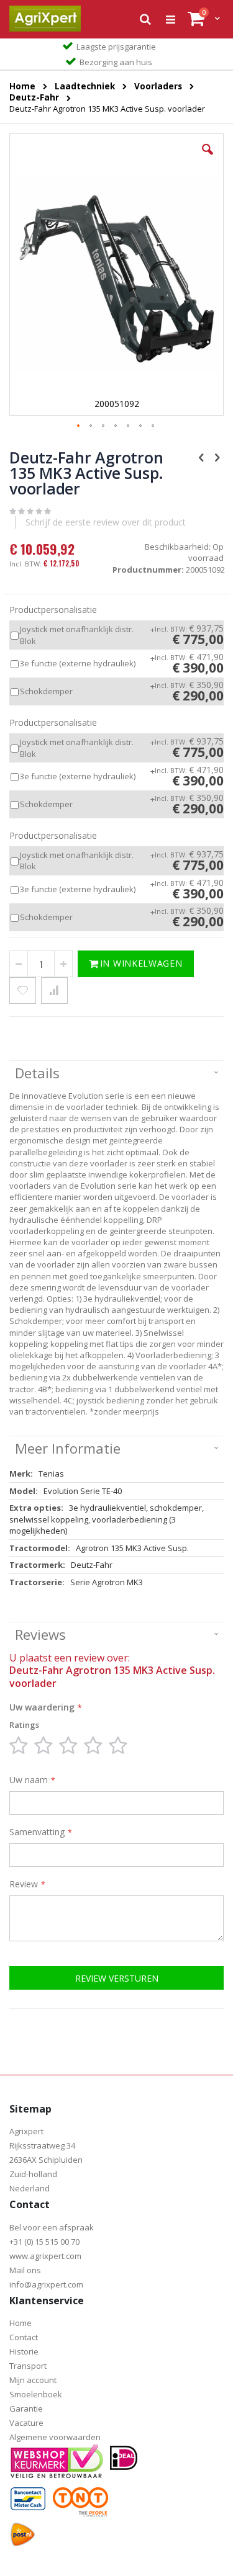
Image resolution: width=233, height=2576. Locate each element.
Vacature (26, 2423)
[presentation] (116, 1074)
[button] (208, 159)
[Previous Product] (201, 457)
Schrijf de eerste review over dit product (106, 522)
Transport (28, 2366)
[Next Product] (217, 457)
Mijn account (33, 2380)
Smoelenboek (36, 2394)
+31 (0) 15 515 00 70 (44, 2242)
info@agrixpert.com (46, 2284)
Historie (24, 2351)
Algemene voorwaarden (55, 2437)
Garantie (26, 2408)
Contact (24, 2337)
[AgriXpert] (45, 19)
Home (21, 2323)
